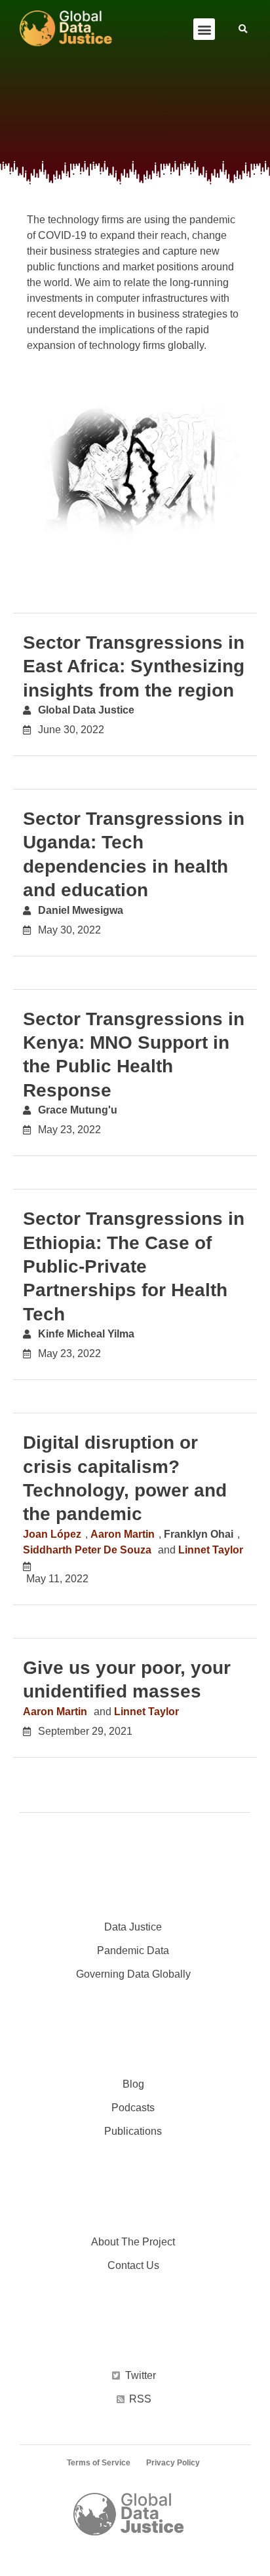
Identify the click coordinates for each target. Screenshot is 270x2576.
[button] (204, 29)
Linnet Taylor (211, 1550)
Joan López (52, 1534)
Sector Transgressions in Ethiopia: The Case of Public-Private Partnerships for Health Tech (134, 1266)
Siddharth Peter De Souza (87, 1550)
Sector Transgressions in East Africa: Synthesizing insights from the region (134, 666)
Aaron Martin (123, 1534)
